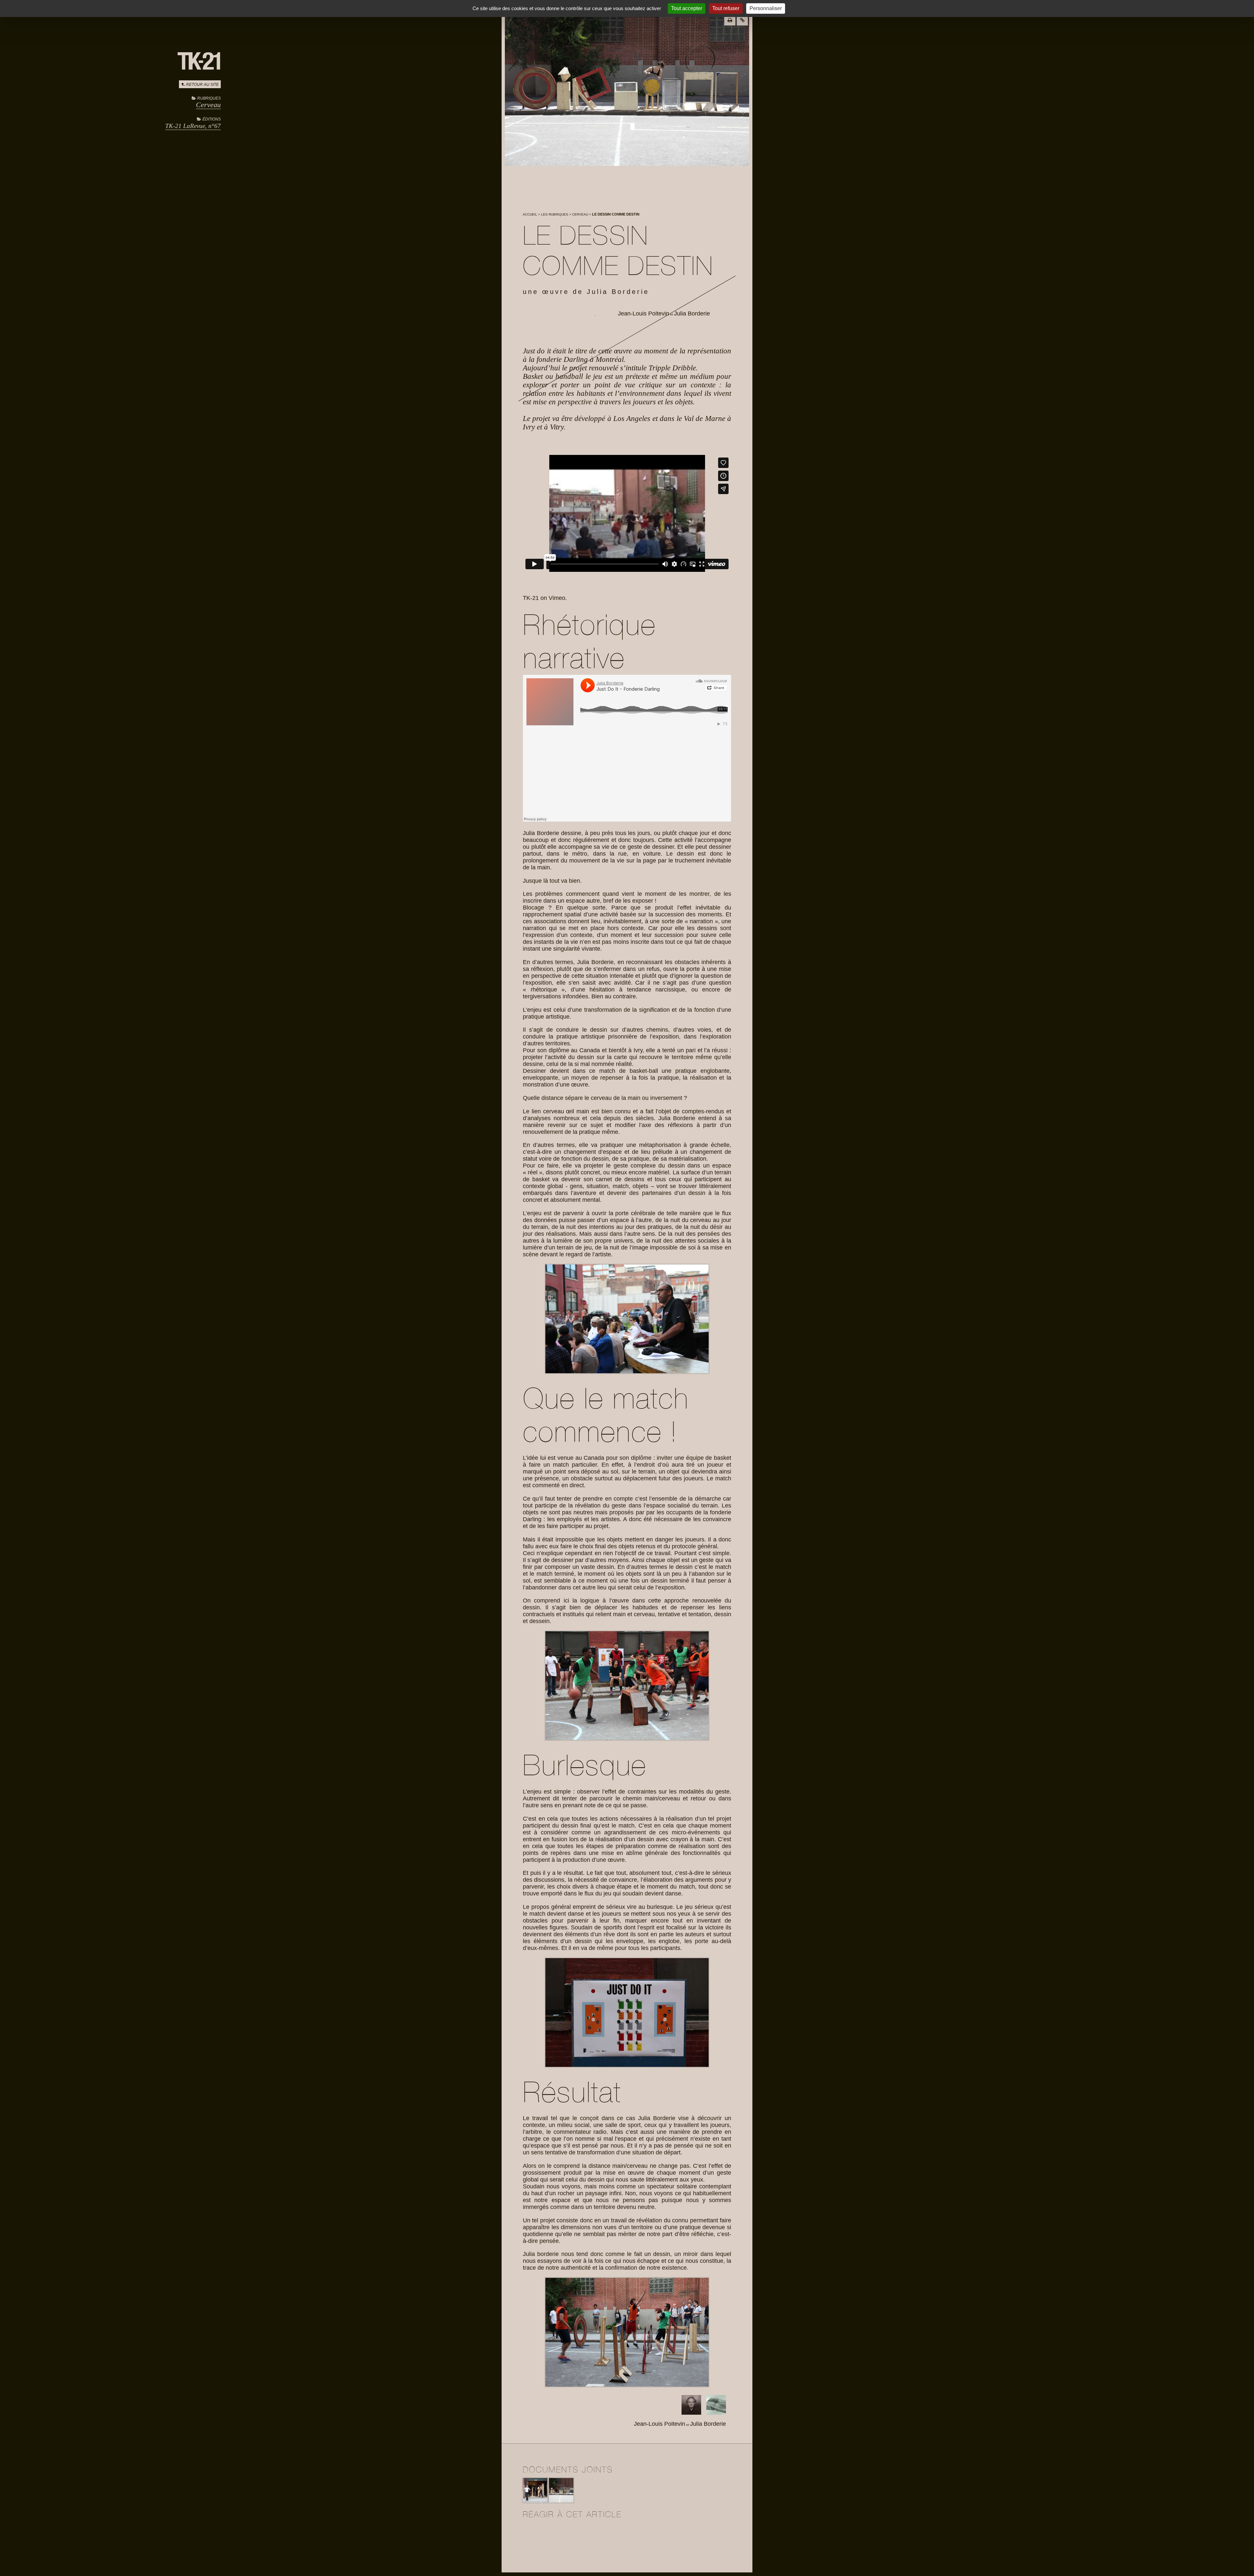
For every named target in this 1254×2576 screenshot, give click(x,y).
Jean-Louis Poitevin (643, 314)
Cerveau (208, 105)
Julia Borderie (692, 314)
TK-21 (531, 598)
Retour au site (202, 85)
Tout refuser (726, 8)
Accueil (530, 214)
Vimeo (557, 598)
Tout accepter (687, 8)
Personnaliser (766, 8)
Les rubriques (555, 214)
